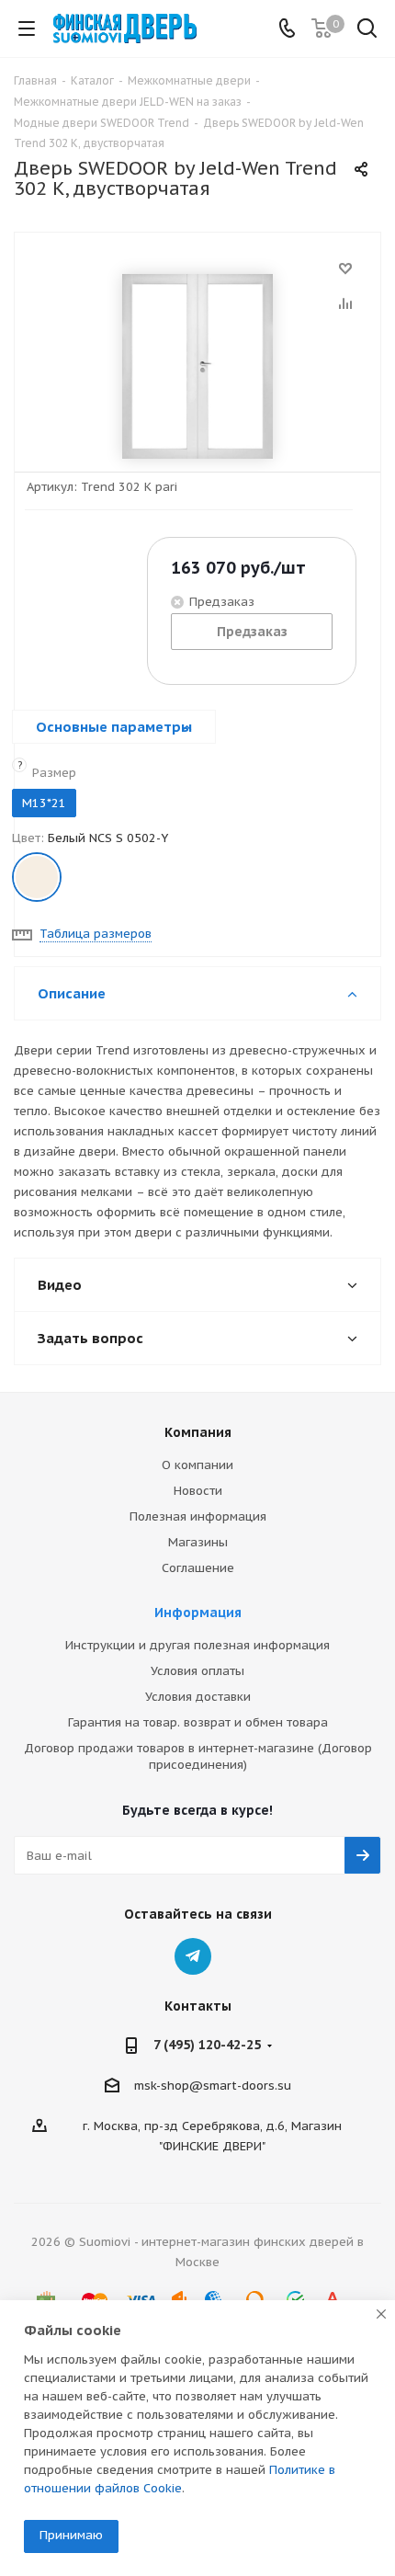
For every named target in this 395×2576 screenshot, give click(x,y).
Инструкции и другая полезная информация (197, 1645)
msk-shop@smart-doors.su (213, 2086)
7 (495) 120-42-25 (207, 2045)
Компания (198, 1432)
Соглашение (198, 1568)
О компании (197, 1465)
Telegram (193, 1956)
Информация (198, 1613)
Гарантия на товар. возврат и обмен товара (198, 1722)
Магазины (198, 1542)
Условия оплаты (197, 1671)
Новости (198, 1491)
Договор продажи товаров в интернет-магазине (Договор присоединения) (198, 1756)
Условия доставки (198, 1697)
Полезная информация (198, 1516)
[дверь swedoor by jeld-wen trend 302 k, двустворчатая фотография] (197, 366)
